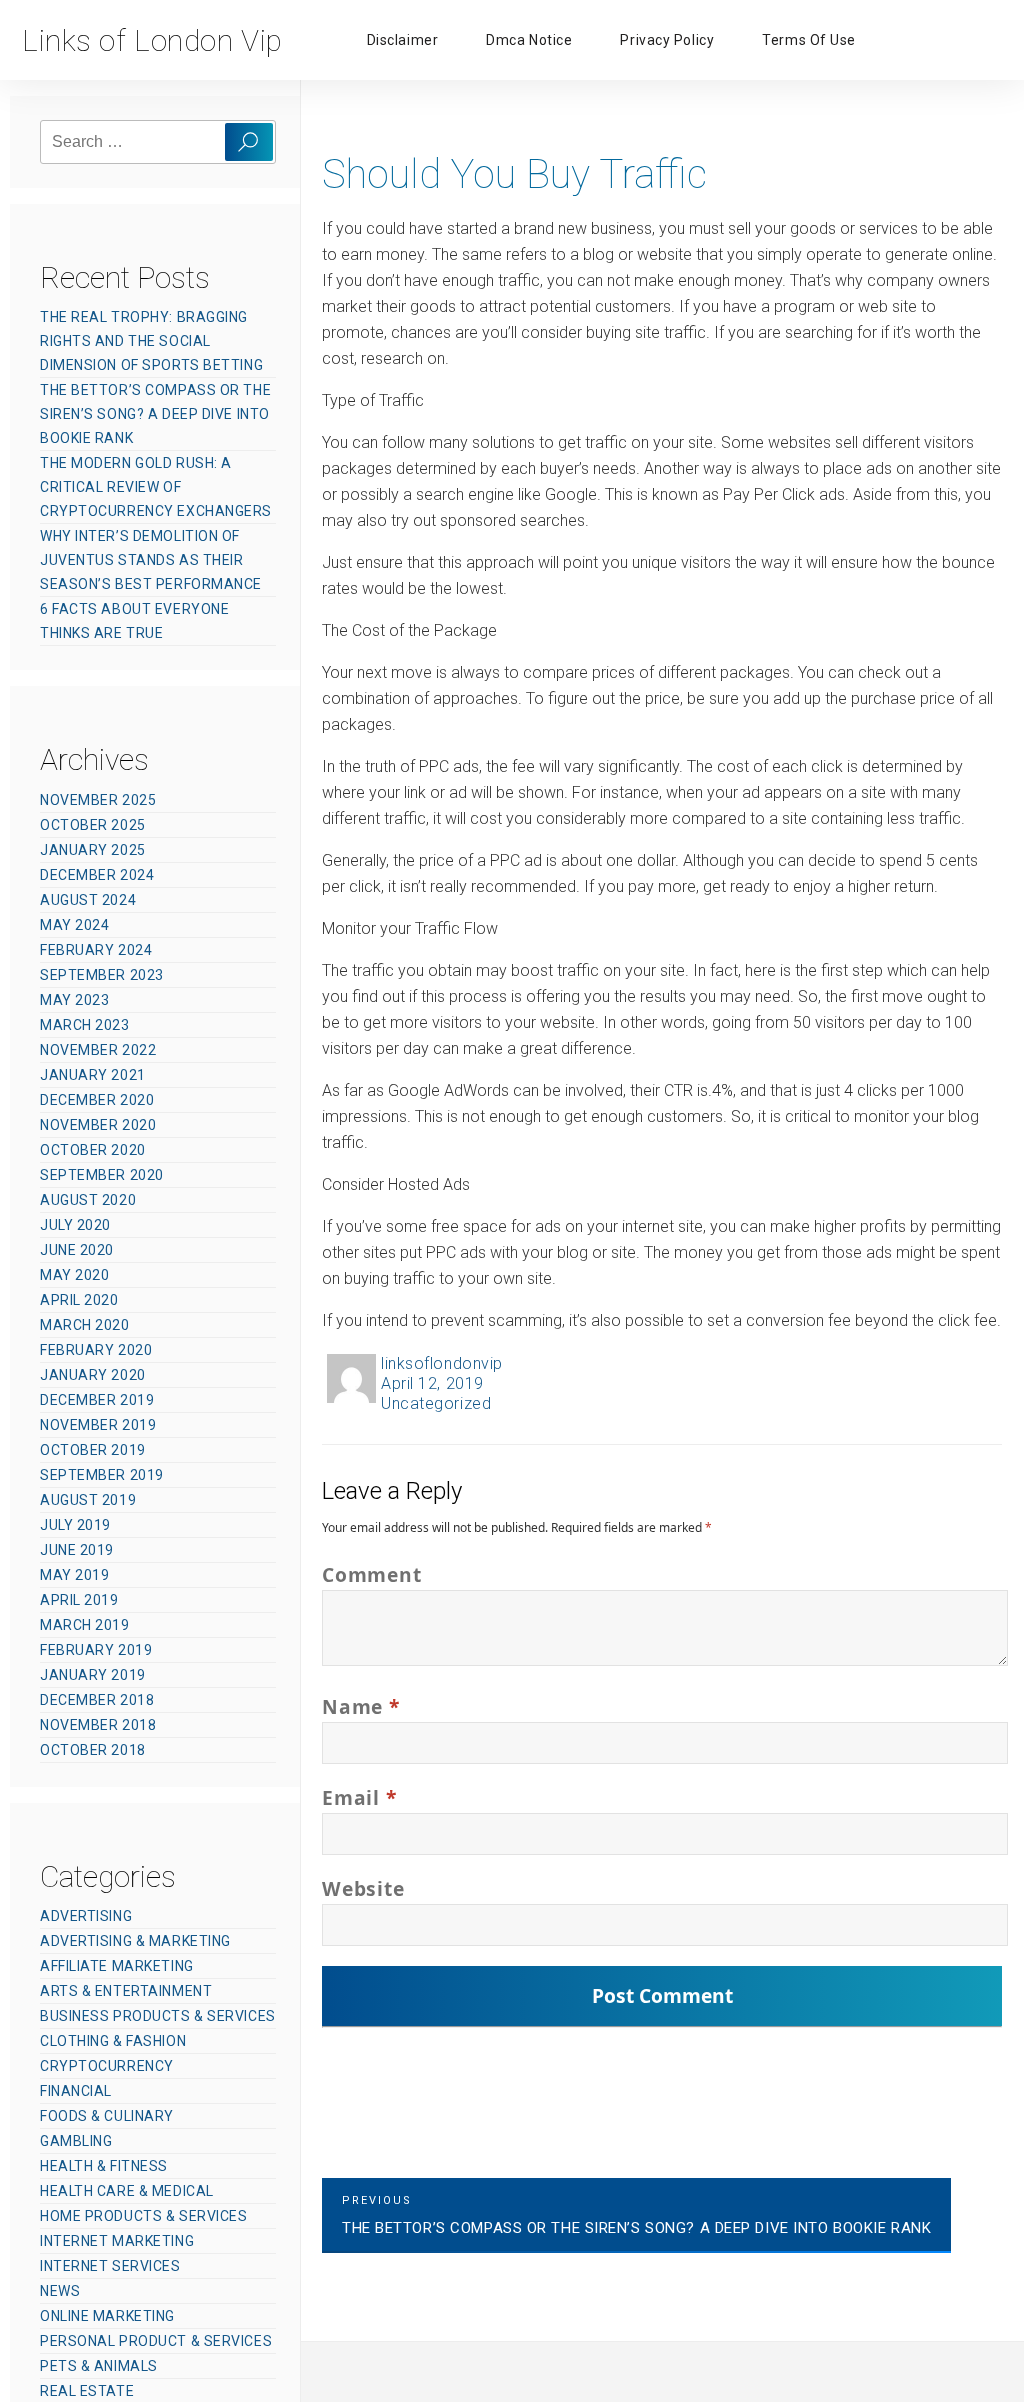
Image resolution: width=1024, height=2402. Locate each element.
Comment (371, 1574)
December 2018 (97, 1700)
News (60, 2291)
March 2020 (85, 1325)
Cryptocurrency (107, 2066)
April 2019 (79, 1600)
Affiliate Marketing (117, 1966)
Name (361, 1706)
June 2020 (77, 1250)
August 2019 (88, 1500)
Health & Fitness (104, 2166)
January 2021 (93, 1075)
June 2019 (77, 1550)
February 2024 (96, 950)
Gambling (76, 2141)
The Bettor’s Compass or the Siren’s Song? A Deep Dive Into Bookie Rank (155, 414)
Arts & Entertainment (126, 1991)
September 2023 (102, 975)
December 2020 (97, 1100)
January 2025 (93, 850)
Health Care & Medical (127, 2191)
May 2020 (74, 1275)
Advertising (86, 1916)
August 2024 (88, 900)
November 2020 (98, 1125)
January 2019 (93, 1675)
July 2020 (75, 1225)
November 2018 (98, 1725)
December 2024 (97, 875)
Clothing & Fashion (113, 2041)
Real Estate (87, 2391)
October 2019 (93, 1450)
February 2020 (96, 1350)
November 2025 (98, 800)
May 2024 (74, 925)
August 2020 (88, 1200)
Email (359, 1797)
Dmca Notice (529, 40)
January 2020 (93, 1375)
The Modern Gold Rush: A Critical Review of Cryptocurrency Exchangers (156, 487)
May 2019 (74, 1575)
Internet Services (110, 2266)
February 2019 (96, 1650)
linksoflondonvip (442, 1363)
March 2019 (85, 1625)
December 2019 (97, 1400)
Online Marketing (107, 2316)
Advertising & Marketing (135, 1941)
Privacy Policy (667, 40)
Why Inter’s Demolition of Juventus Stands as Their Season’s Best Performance (151, 560)
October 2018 (93, 1750)
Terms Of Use (809, 40)
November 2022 (98, 1050)
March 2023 (85, 1025)
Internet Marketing (117, 2241)
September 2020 (102, 1175)
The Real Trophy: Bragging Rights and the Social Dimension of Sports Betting (151, 341)
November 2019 (98, 1425)
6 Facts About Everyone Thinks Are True (134, 621)
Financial (76, 2091)
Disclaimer (403, 40)
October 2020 (93, 1150)
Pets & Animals (99, 2366)
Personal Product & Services (156, 2341)
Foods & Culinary (107, 2116)
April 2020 (79, 1300)
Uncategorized (436, 1403)
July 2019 (75, 1525)
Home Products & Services (143, 2216)
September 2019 (102, 1475)
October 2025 (93, 825)
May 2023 (74, 1000)
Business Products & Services (158, 2016)
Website (363, 1888)
